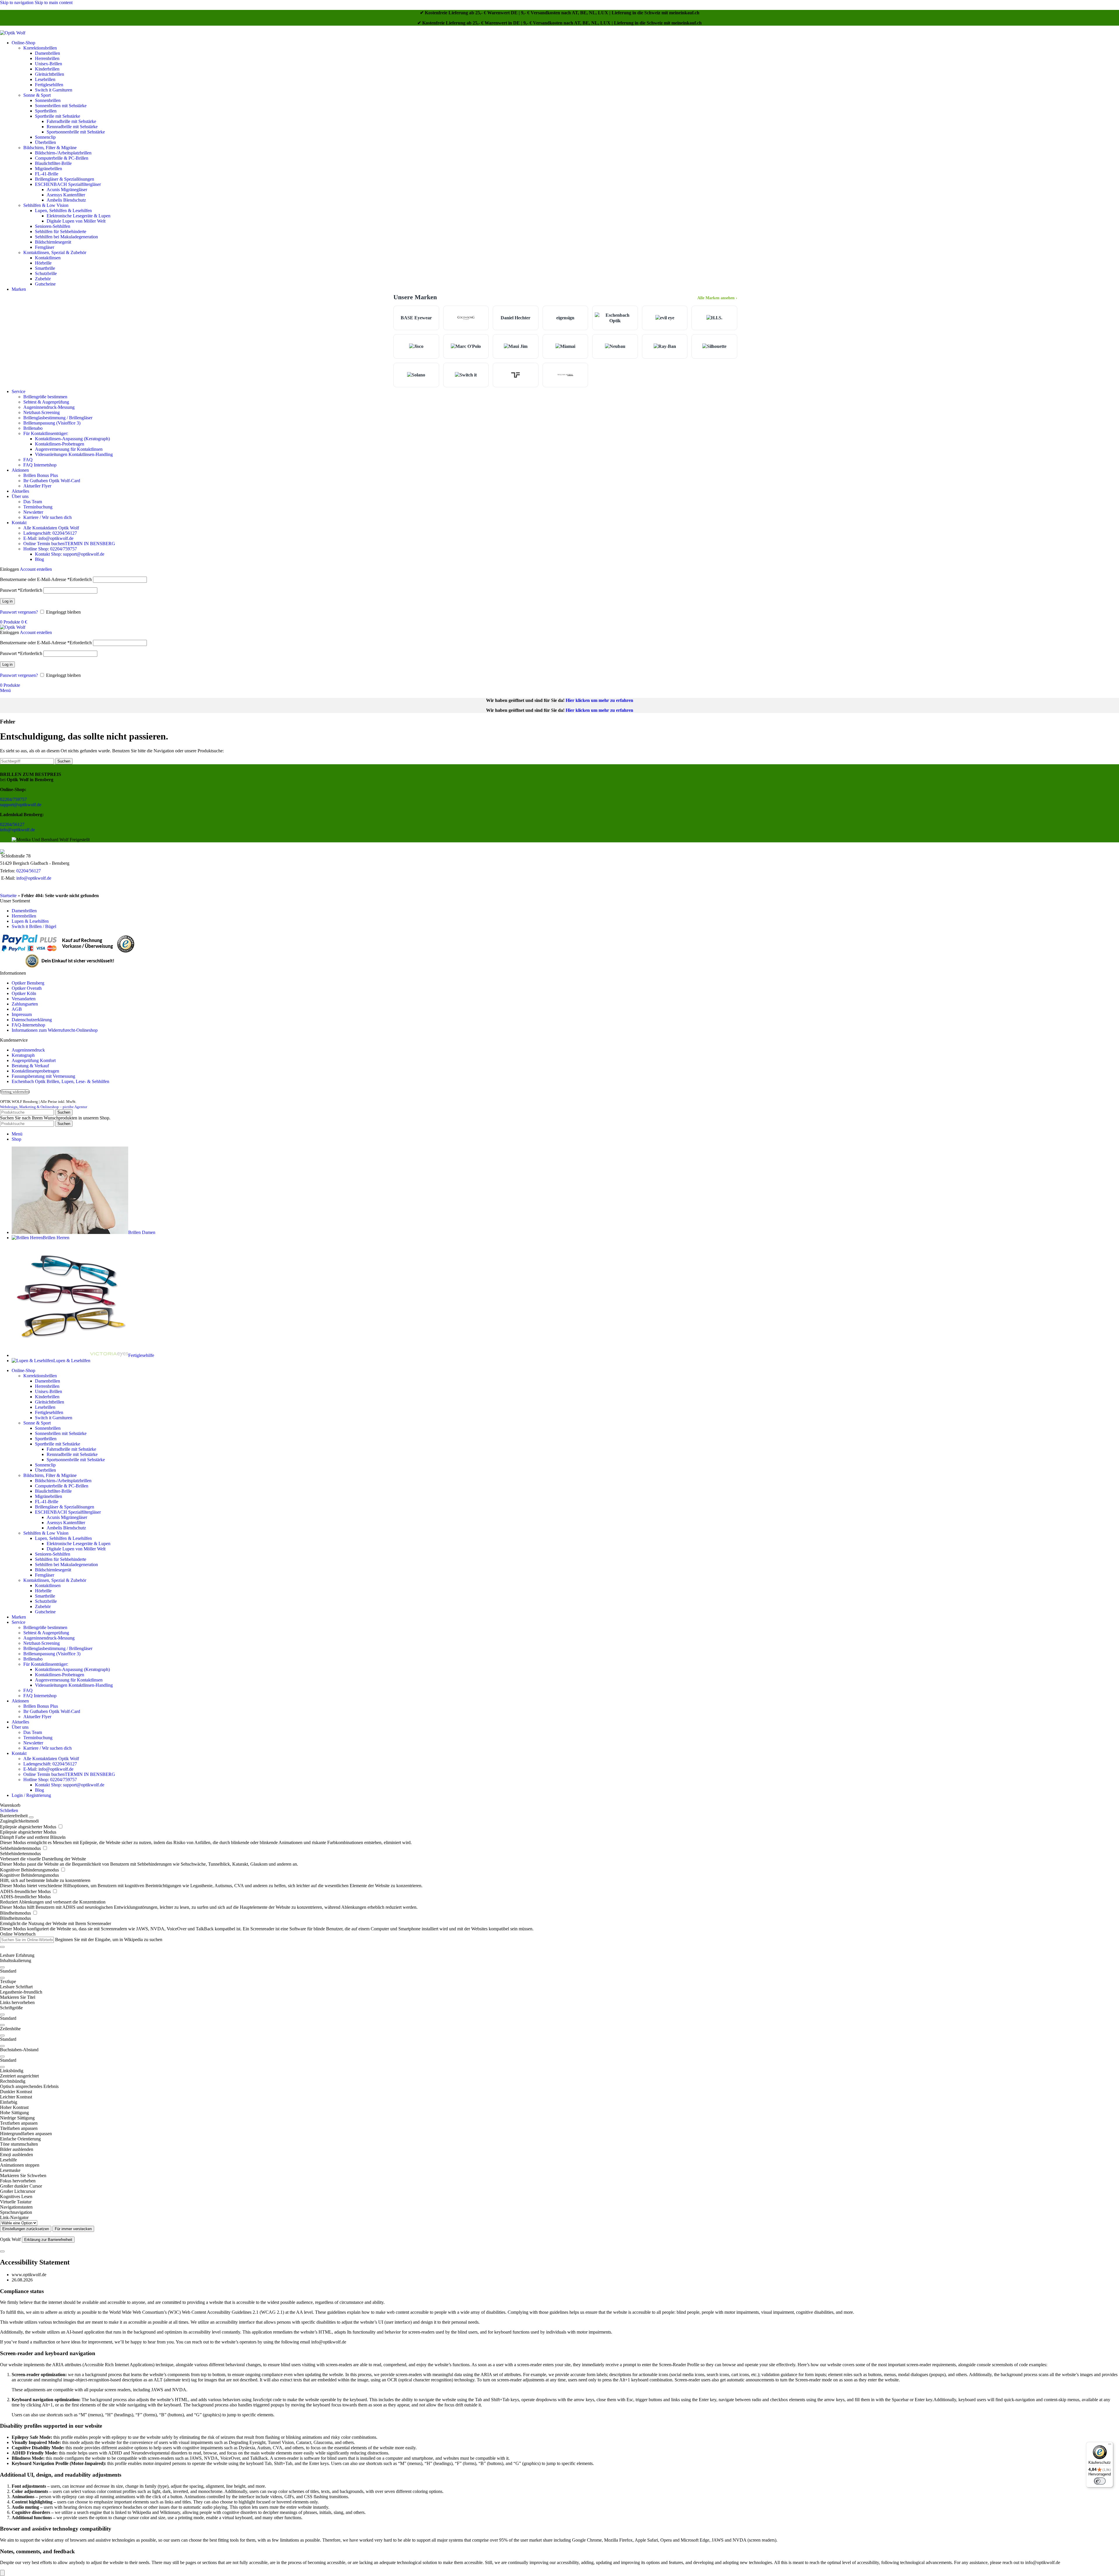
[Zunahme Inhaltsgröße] (2, 1967)
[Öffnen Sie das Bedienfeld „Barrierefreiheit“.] (2, 2573)
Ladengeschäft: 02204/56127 (50, 533)
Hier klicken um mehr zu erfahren (599, 700)
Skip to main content (54, 2)
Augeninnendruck (28, 1050)
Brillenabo (33, 428)
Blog (39, 559)
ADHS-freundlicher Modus (26, 1891)
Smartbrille (45, 268)
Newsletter (33, 512)
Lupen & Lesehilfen (30, 921)
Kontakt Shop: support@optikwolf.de (70, 554)
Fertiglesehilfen (49, 85)
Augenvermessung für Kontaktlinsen (69, 449)
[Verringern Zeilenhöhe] (2, 2046)
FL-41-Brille (47, 174)
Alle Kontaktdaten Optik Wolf (51, 528)
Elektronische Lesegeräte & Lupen (79, 216)
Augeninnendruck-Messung (49, 407)
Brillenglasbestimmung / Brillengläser (58, 418)
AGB (17, 1009)
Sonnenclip (45, 137)
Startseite (8, 896)
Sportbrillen (46, 111)
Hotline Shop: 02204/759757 (50, 549)
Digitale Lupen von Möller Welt (76, 221)
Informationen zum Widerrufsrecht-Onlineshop (55, 1030)
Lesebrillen (45, 79)
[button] (559, 1982)
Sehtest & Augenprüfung (46, 402)
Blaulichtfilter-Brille (53, 163)
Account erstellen (36, 569)
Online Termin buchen (69, 544)
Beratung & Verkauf (30, 1066)
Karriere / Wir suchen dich (47, 517)
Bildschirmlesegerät (53, 242)
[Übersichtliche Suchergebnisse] (2, 1947)
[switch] (1100, 2481)
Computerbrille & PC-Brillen (62, 158)
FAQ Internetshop (40, 465)
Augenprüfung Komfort (34, 1060)
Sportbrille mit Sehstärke (58, 116)
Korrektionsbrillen (40, 48)
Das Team (33, 502)
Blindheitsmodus (16, 1913)
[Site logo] (13, 33)
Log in (7, 601)
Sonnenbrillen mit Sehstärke (61, 106)
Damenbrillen (47, 53)
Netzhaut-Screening (42, 412)
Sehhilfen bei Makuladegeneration (66, 237)
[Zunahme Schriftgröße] (2, 2015)
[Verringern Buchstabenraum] (2, 2067)
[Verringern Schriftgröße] (2, 2025)
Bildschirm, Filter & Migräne (50, 148)
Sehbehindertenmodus (21, 1848)
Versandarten (24, 999)
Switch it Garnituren (54, 90)
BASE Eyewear (416, 318)
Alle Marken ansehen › (717, 298)
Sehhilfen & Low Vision (46, 205)
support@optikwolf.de (21, 805)
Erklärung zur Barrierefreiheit (48, 2240)
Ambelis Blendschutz (66, 200)
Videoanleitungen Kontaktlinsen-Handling (74, 454)
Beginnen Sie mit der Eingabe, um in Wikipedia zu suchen (109, 1940)
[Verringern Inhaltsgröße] (2, 1978)
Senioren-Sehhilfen (53, 226)
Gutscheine (45, 284)
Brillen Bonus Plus (41, 475)
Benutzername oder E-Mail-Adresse (46, 579)
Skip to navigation (17, 2)
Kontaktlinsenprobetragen (35, 1071)
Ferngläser (45, 247)
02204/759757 (13, 799)
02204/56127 (12, 824)
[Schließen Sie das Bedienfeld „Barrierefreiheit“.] (31, 1817)
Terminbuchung (38, 507)
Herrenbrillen (47, 58)
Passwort (21, 590)
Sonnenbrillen (48, 100)
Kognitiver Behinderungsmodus (30, 1870)
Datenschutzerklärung (32, 1020)
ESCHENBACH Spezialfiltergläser (68, 184)
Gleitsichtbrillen (50, 74)
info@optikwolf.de (17, 830)
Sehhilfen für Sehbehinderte (61, 231)
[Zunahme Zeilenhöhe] (2, 2036)
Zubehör (43, 279)
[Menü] (1110, 2445)
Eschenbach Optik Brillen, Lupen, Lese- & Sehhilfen (60, 1081)
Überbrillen (45, 142)
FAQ (28, 460)
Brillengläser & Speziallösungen (65, 179)
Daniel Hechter (515, 318)
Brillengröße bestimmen (45, 397)
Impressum (22, 1014)
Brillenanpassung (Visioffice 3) (52, 423)
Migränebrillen (49, 169)
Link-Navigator (14, 2217)
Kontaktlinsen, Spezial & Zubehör (55, 252)
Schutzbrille (46, 273)
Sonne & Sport (37, 95)
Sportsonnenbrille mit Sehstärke (76, 132)
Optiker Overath (27, 988)
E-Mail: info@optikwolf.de (48, 538)
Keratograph (23, 1055)
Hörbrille (43, 263)
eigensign (565, 318)
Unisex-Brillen (49, 64)
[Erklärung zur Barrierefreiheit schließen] (2, 2251)
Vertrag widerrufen (15, 1092)
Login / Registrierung (31, 1795)
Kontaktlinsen (48, 258)
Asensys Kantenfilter (66, 195)
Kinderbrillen (47, 69)
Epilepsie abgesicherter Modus (29, 1827)
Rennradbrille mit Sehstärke (72, 127)
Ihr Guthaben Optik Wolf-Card (52, 481)
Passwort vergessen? (19, 612)
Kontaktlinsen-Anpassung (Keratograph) (72, 439)
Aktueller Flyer (37, 486)
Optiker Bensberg (28, 983)
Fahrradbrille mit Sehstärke (71, 121)
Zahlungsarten (25, 1004)
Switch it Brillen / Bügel (34, 926)
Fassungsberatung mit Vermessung (43, 1076)
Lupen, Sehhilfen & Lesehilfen (63, 211)
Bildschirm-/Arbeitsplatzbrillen (63, 153)
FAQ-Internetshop (28, 1025)
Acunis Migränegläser (67, 190)
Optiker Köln (24, 993)
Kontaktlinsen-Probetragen (60, 444)
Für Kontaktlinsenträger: (46, 433)
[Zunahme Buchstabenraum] (2, 2056)
